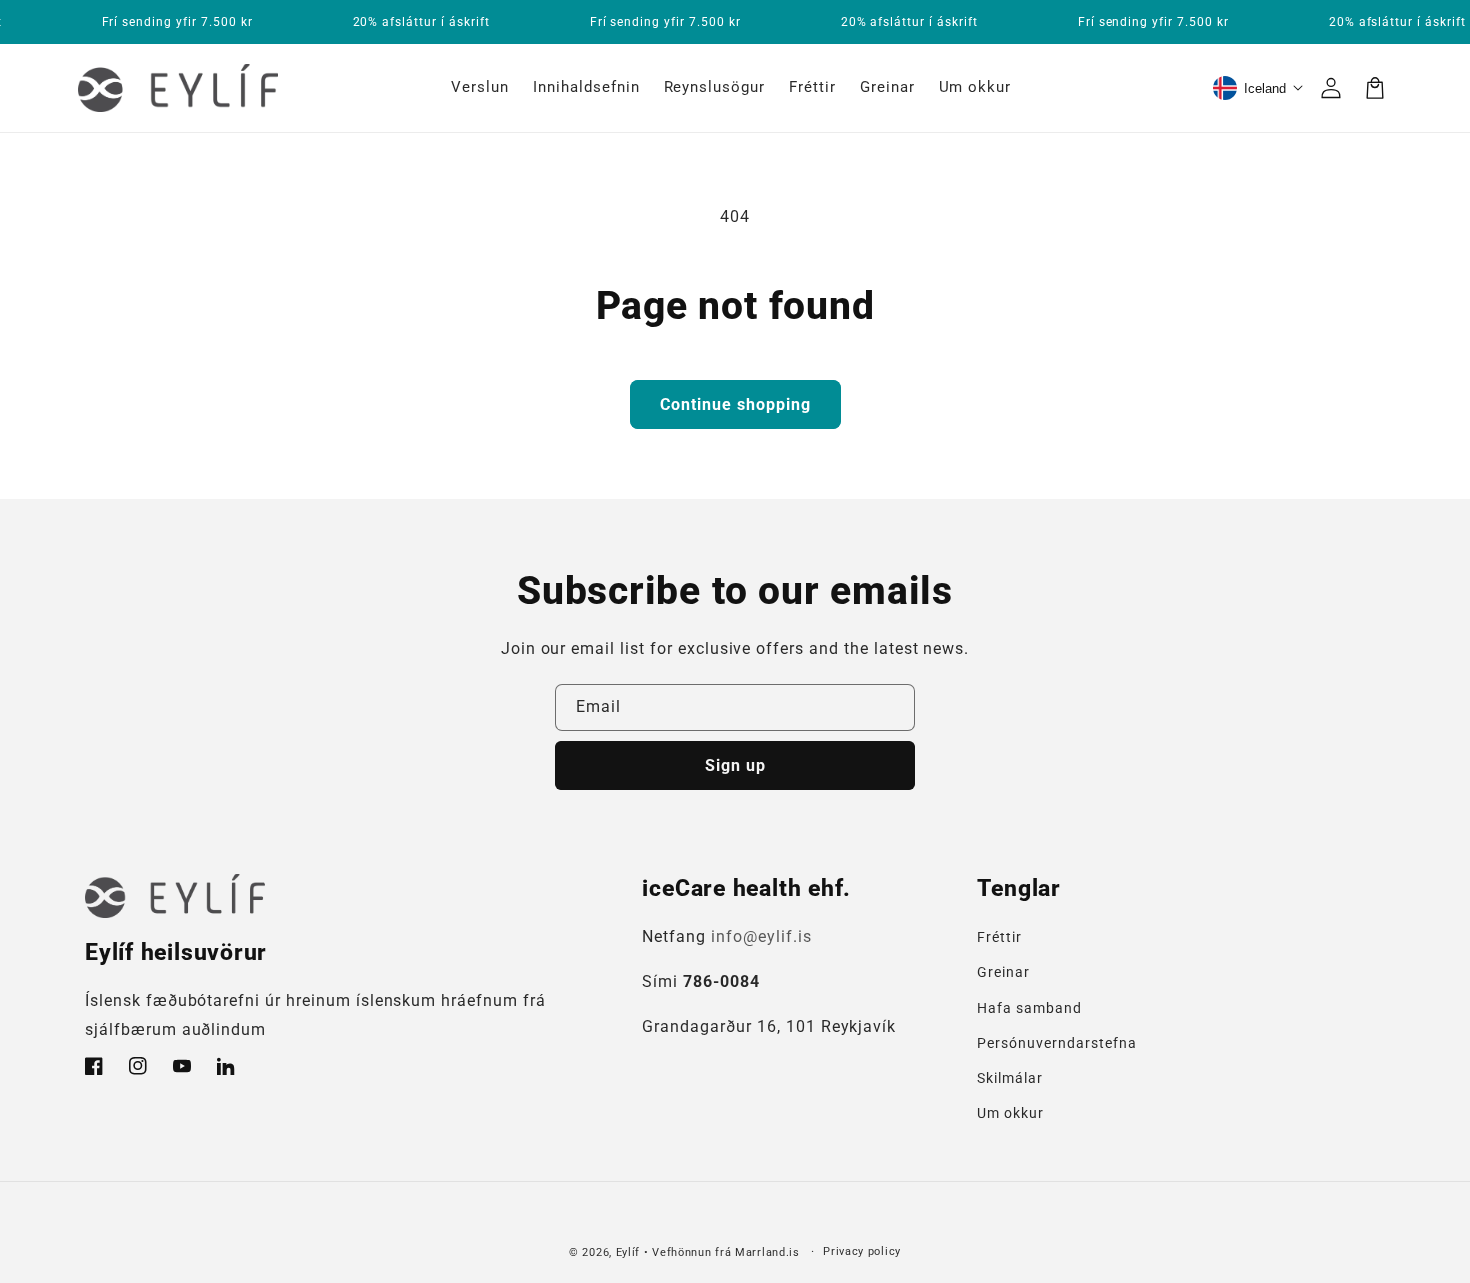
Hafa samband (1029, 1008)
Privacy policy (862, 1251)
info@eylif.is (761, 936)
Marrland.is (767, 1252)
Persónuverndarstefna (1056, 1043)
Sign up (735, 765)
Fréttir (999, 937)
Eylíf (628, 1252)
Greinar (1003, 972)
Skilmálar (1010, 1078)
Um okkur (1010, 1113)
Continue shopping (735, 404)
